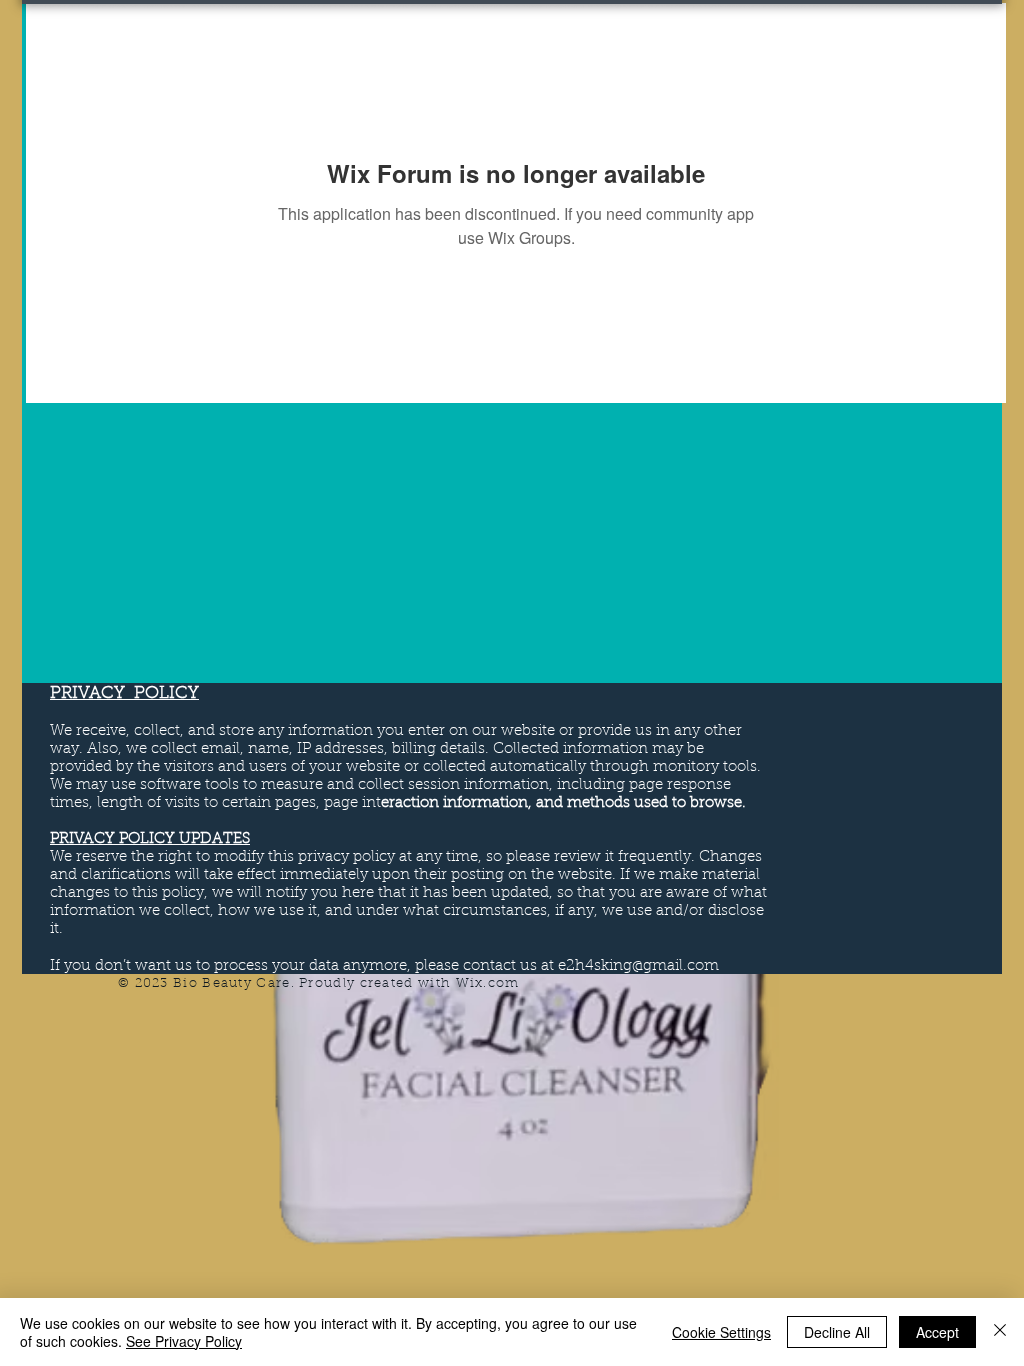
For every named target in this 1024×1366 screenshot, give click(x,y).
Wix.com (488, 983)
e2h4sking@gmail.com (638, 966)
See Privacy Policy (184, 1341)
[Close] (1000, 1332)
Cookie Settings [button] (721, 1332)
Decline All (837, 1332)
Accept (937, 1332)
